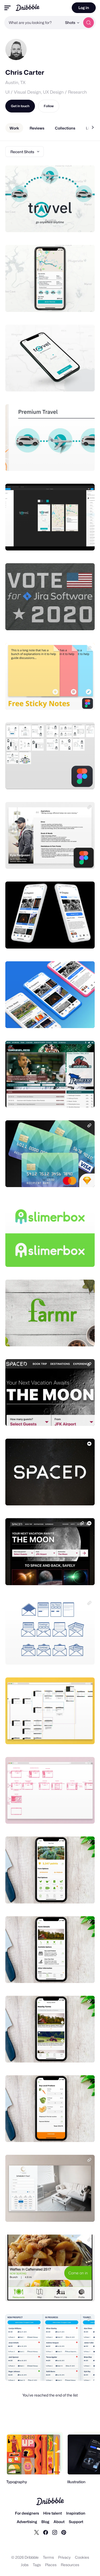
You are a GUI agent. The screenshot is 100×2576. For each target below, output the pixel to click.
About (59, 2522)
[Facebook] (46, 2532)
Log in (84, 8)
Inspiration (76, 2513)
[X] (37, 2532)
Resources (70, 2565)
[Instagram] (55, 2532)
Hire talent (53, 2513)
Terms (48, 2557)
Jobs (25, 2565)
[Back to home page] (28, 8)
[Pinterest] (64, 2532)
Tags (37, 2565)
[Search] (89, 23)
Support (76, 2522)
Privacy (64, 2557)
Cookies (82, 2557)
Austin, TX (15, 83)
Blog (45, 2522)
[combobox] (33, 23)
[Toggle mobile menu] (7, 8)
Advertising (27, 2522)
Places (51, 2565)
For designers (27, 2513)
